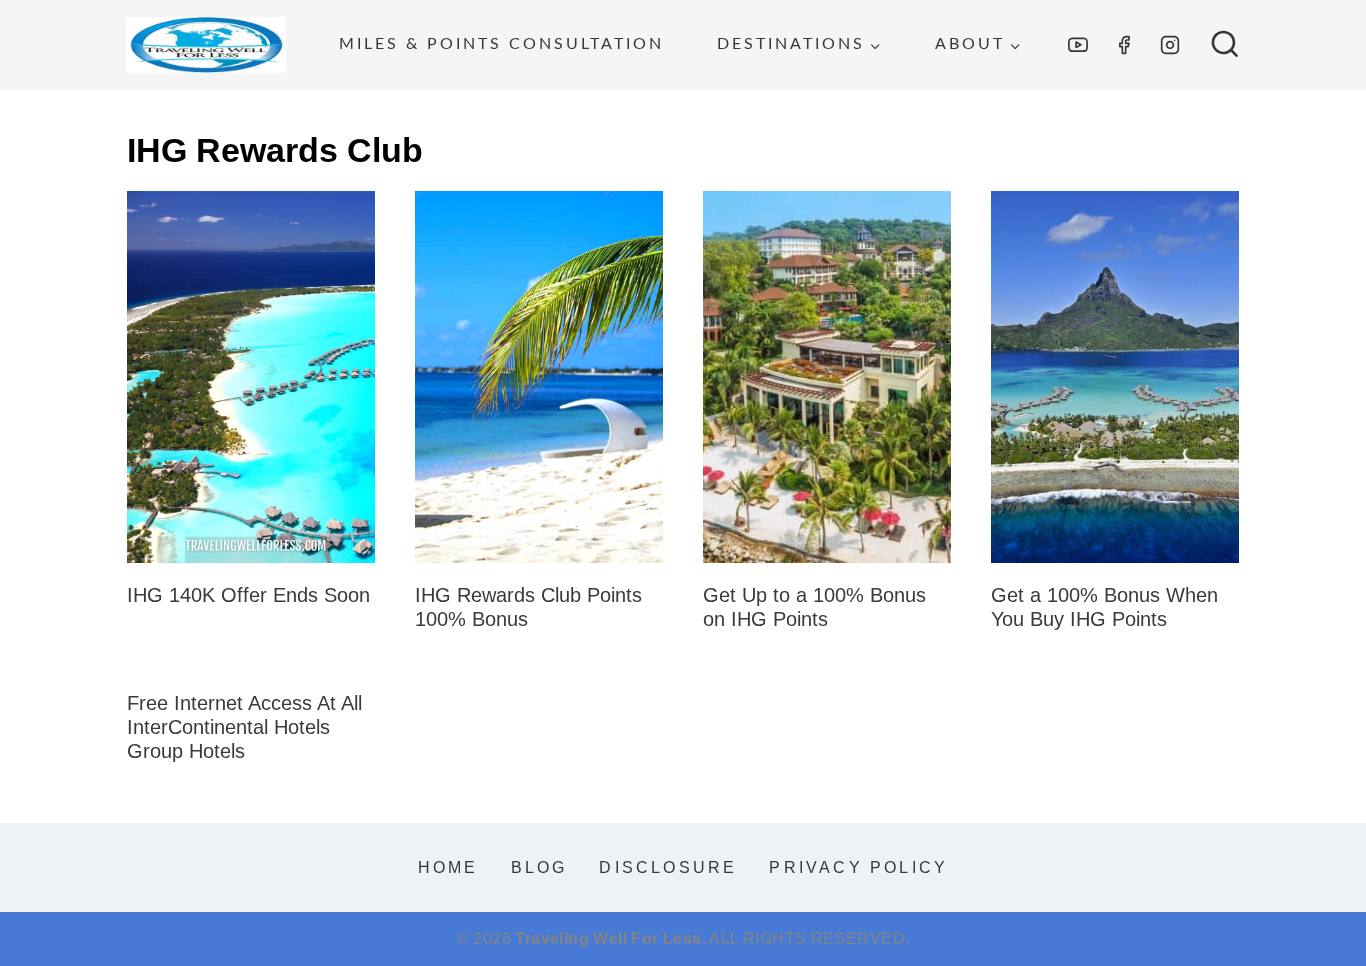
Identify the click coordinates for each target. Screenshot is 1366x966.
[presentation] (251, 377)
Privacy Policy (858, 867)
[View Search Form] (1225, 45)
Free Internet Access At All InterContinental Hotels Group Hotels (244, 727)
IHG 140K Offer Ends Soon (248, 595)
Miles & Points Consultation (501, 44)
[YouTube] (1078, 45)
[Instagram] (1170, 45)
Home (448, 867)
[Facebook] (1124, 45)
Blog (539, 867)
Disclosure (668, 867)
